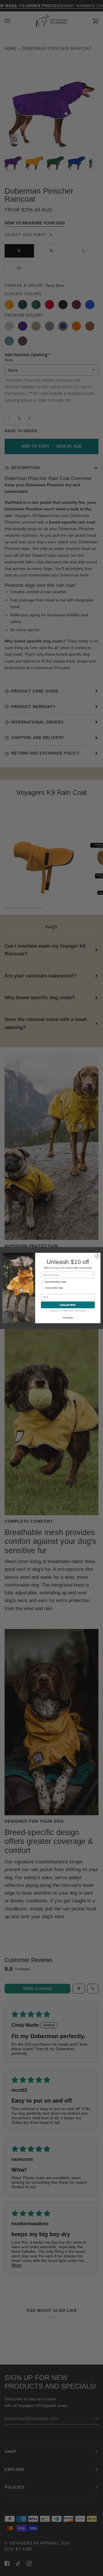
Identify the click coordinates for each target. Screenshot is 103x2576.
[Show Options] (92, 1275)
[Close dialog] (97, 1256)
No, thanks (68, 1318)
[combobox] (67, 1275)
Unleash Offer (68, 1305)
